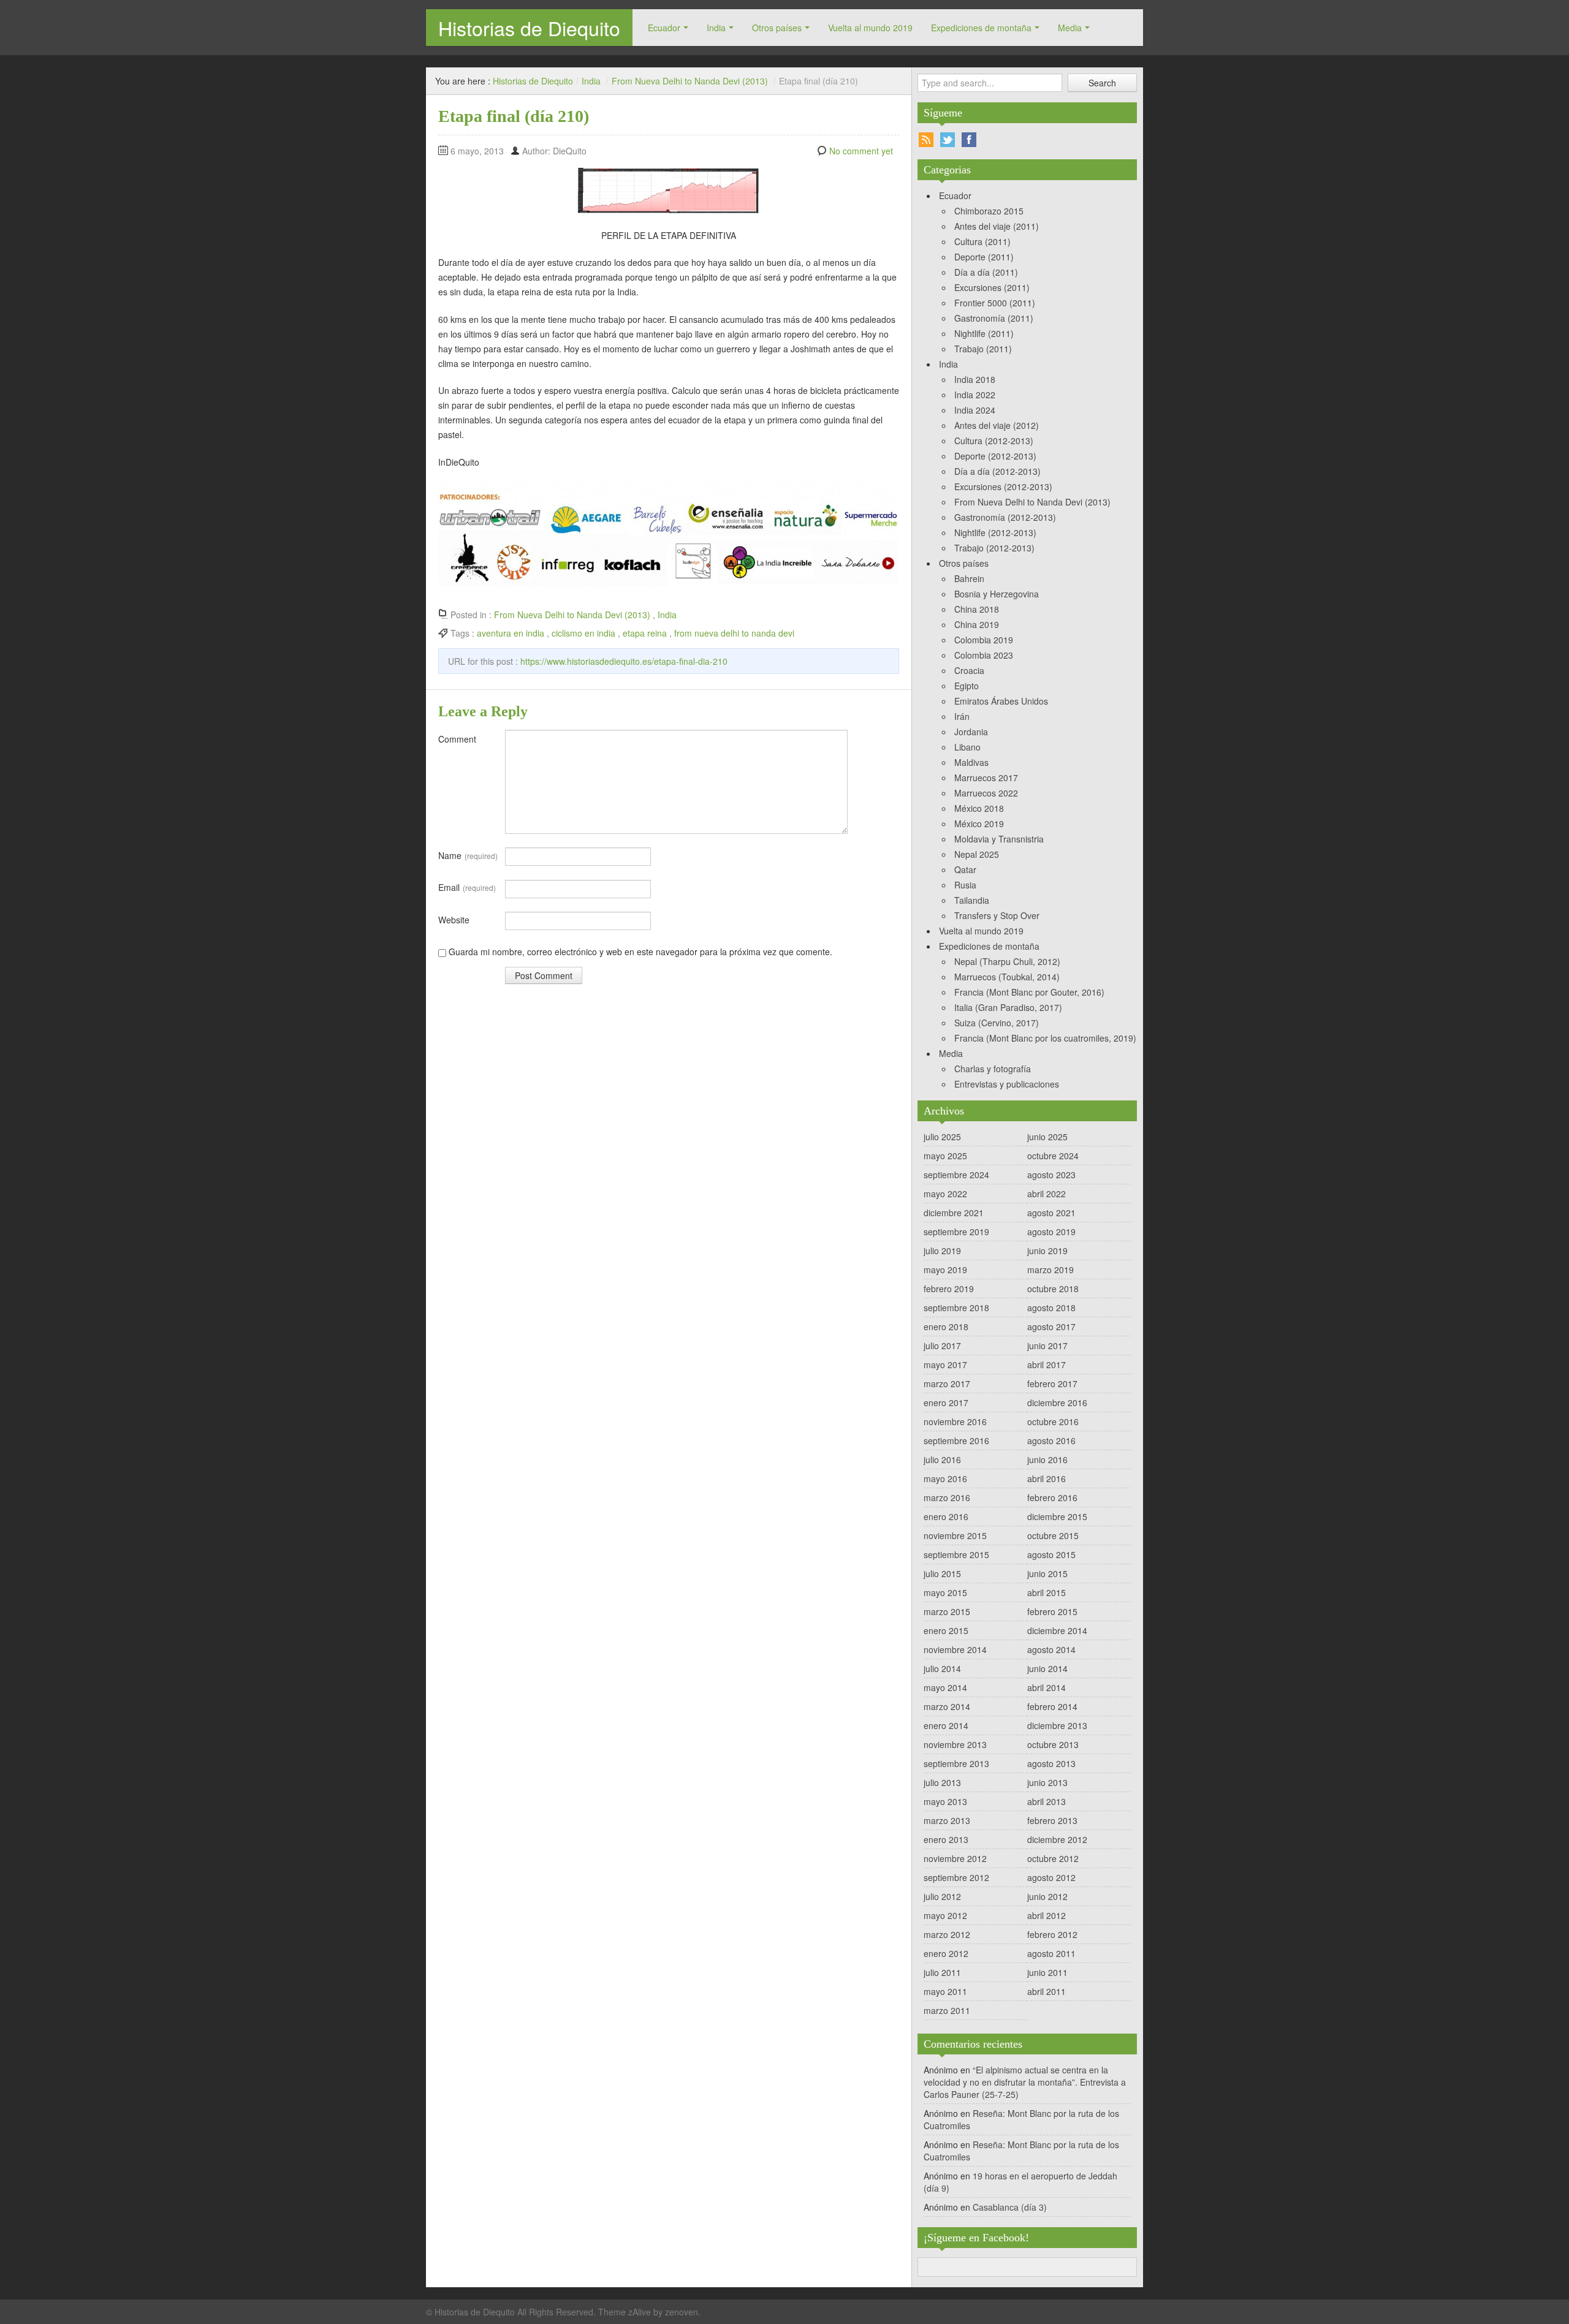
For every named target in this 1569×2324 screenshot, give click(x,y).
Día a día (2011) (986, 272)
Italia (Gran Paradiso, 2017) (1008, 1007)
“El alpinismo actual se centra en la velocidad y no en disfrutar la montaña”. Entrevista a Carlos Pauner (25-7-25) (1025, 2082)
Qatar (965, 869)
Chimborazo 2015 (989, 211)
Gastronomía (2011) (994, 318)
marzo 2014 (947, 1706)
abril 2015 (1047, 1592)
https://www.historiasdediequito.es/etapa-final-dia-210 (624, 661)
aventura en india (511, 633)
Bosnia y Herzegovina (997, 594)
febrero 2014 (1052, 1706)
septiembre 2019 (956, 1232)
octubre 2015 (1053, 1535)
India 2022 (975, 395)
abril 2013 (1047, 1801)
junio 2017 (1047, 1346)
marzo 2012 (947, 1934)
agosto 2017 (1051, 1327)
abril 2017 (1047, 1364)
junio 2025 (1047, 1137)
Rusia (965, 885)
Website (454, 920)
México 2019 (979, 823)
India (716, 28)
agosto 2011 (1051, 1953)
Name (468, 855)
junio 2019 (1047, 1251)
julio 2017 (942, 1346)
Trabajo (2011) (983, 349)
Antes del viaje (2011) (997, 226)
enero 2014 (946, 1725)
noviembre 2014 (955, 1649)
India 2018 (975, 379)
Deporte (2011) (984, 257)
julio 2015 (942, 1573)
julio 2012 (942, 1896)
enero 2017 (946, 1402)
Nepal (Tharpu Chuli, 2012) (1007, 961)
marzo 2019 (1050, 1270)
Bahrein (969, 578)
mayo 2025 (945, 1156)
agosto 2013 (1051, 1763)
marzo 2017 (947, 1383)
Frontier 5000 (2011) (995, 303)
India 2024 (975, 410)
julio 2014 (942, 1668)
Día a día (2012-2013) (997, 471)
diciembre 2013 (1057, 1725)
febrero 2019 (949, 1289)
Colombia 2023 (984, 655)
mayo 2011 (945, 1991)
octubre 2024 (1053, 1156)
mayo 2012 (945, 1915)
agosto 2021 (1051, 1213)
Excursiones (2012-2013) (1003, 486)
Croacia (969, 670)
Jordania (971, 732)
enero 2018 (946, 1327)
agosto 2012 (1051, 1877)
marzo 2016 (947, 1497)
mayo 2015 (945, 1592)
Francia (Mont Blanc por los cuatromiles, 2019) (1045, 1038)
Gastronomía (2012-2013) (1005, 517)
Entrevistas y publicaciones (1007, 1084)
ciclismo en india (583, 633)
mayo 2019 (945, 1270)
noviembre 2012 (955, 1858)
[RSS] (926, 140)
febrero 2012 (1052, 1934)
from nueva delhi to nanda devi (734, 633)
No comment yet (861, 151)
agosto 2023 (1051, 1175)
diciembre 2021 (954, 1213)
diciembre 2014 (1057, 1630)
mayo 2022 (945, 1194)
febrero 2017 (1052, 1383)
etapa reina (645, 633)
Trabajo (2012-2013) (994, 548)
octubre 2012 (1053, 1858)
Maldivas (971, 762)
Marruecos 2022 (986, 793)
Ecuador (664, 28)
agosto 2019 (1051, 1232)
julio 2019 (942, 1251)
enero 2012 (946, 1953)
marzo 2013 (947, 1820)
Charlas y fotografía (993, 1069)
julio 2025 (942, 1137)
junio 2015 (1047, 1573)
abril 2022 (1047, 1194)
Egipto (967, 686)
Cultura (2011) (982, 241)
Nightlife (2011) (984, 333)
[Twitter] (948, 140)
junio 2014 (1047, 1668)
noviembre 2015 (955, 1535)
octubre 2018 (1053, 1289)
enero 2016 (946, 1516)
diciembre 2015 (1057, 1516)
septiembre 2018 (956, 1308)
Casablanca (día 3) (1010, 2207)
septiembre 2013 (956, 1763)
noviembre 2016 (955, 1421)
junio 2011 (1047, 1972)
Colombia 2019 (984, 640)
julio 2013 (942, 1782)
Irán (962, 716)
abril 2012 (1047, 1915)
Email (467, 887)
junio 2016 (1047, 1459)
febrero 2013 (1052, 1820)
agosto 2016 (1051, 1440)
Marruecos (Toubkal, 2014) (1007, 977)
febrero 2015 (1052, 1611)
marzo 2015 (947, 1611)
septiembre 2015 (956, 1554)
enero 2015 (946, 1630)
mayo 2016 (945, 1478)
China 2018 (977, 609)
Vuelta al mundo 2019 (870, 28)
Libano (967, 747)
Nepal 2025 (977, 854)
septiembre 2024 (956, 1175)
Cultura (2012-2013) (994, 441)
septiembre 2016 (956, 1440)
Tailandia (972, 900)
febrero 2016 (1052, 1497)
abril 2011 (1047, 1991)
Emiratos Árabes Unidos (1001, 701)
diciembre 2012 (1057, 1839)
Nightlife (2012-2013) (995, 532)
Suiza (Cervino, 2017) (997, 1023)
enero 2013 (946, 1839)
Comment (457, 739)
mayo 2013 (945, 1801)
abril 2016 (1047, 1478)
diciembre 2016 (1057, 1402)
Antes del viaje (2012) (997, 425)
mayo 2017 (945, 1364)
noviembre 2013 (955, 1744)
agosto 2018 (1051, 1308)
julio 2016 (942, 1459)
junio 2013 (1047, 1782)
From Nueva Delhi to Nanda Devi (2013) (690, 81)
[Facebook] (969, 140)
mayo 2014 (945, 1687)
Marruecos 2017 (986, 778)
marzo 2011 (947, 2010)
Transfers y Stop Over (997, 915)
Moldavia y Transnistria (999, 839)
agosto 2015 (1051, 1554)
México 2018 (979, 808)
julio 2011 (942, 1972)
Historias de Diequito (529, 28)
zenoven (682, 2312)
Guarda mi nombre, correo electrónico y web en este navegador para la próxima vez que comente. (640, 952)
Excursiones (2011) (992, 287)
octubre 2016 (1053, 1421)
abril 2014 (1047, 1687)
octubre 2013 (1053, 1744)
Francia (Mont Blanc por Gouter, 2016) (1029, 992)
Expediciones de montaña (981, 28)
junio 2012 (1047, 1896)
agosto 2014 (1051, 1649)
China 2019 (977, 624)
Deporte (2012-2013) (995, 456)
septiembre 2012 (956, 1877)
